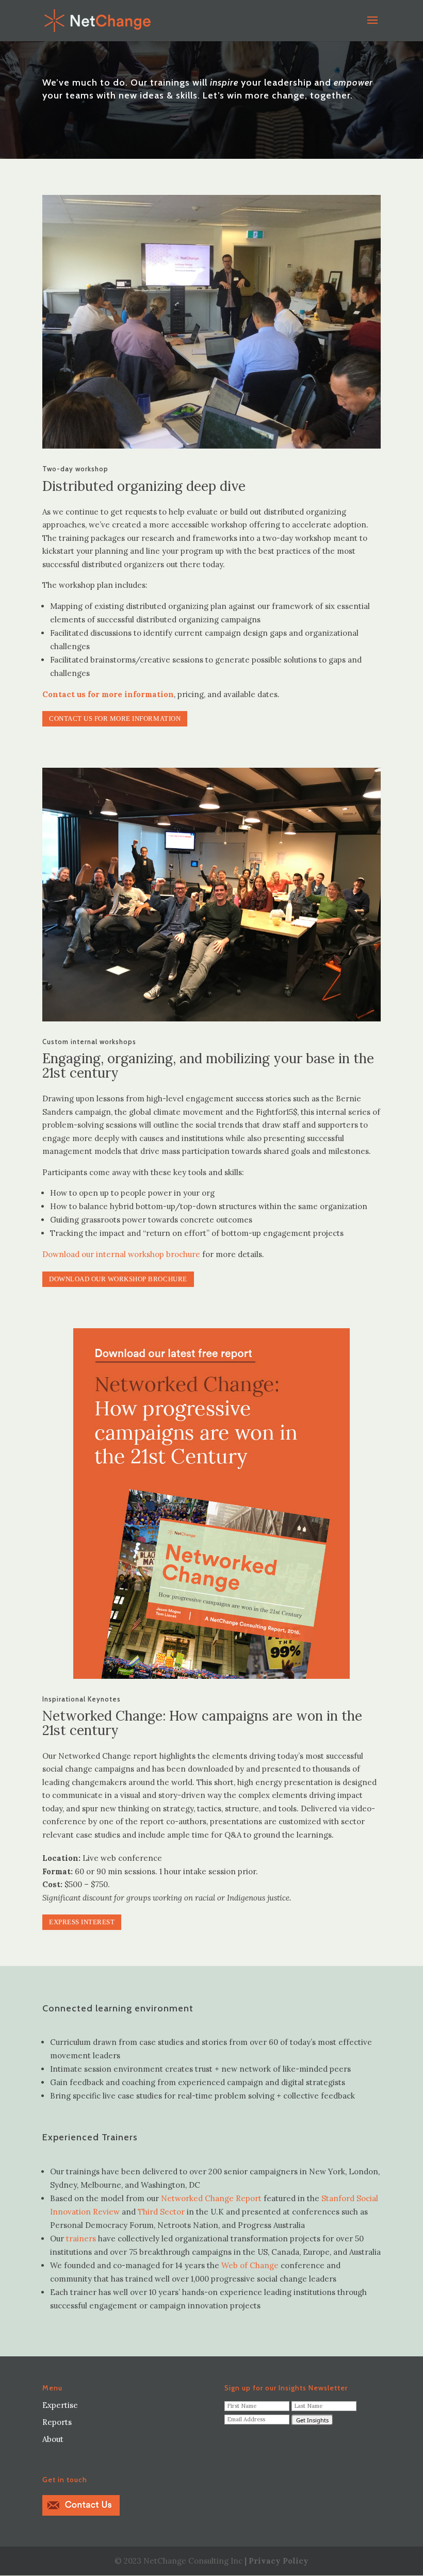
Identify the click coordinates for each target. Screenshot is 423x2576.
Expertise (60, 2405)
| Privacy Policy (276, 2561)
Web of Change (250, 2265)
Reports (57, 2422)
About (53, 2439)
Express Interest (82, 1922)
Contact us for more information (115, 719)
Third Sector (161, 2212)
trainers (81, 2239)
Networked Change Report (210, 2198)
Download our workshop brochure (118, 1279)
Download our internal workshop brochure (121, 1254)
